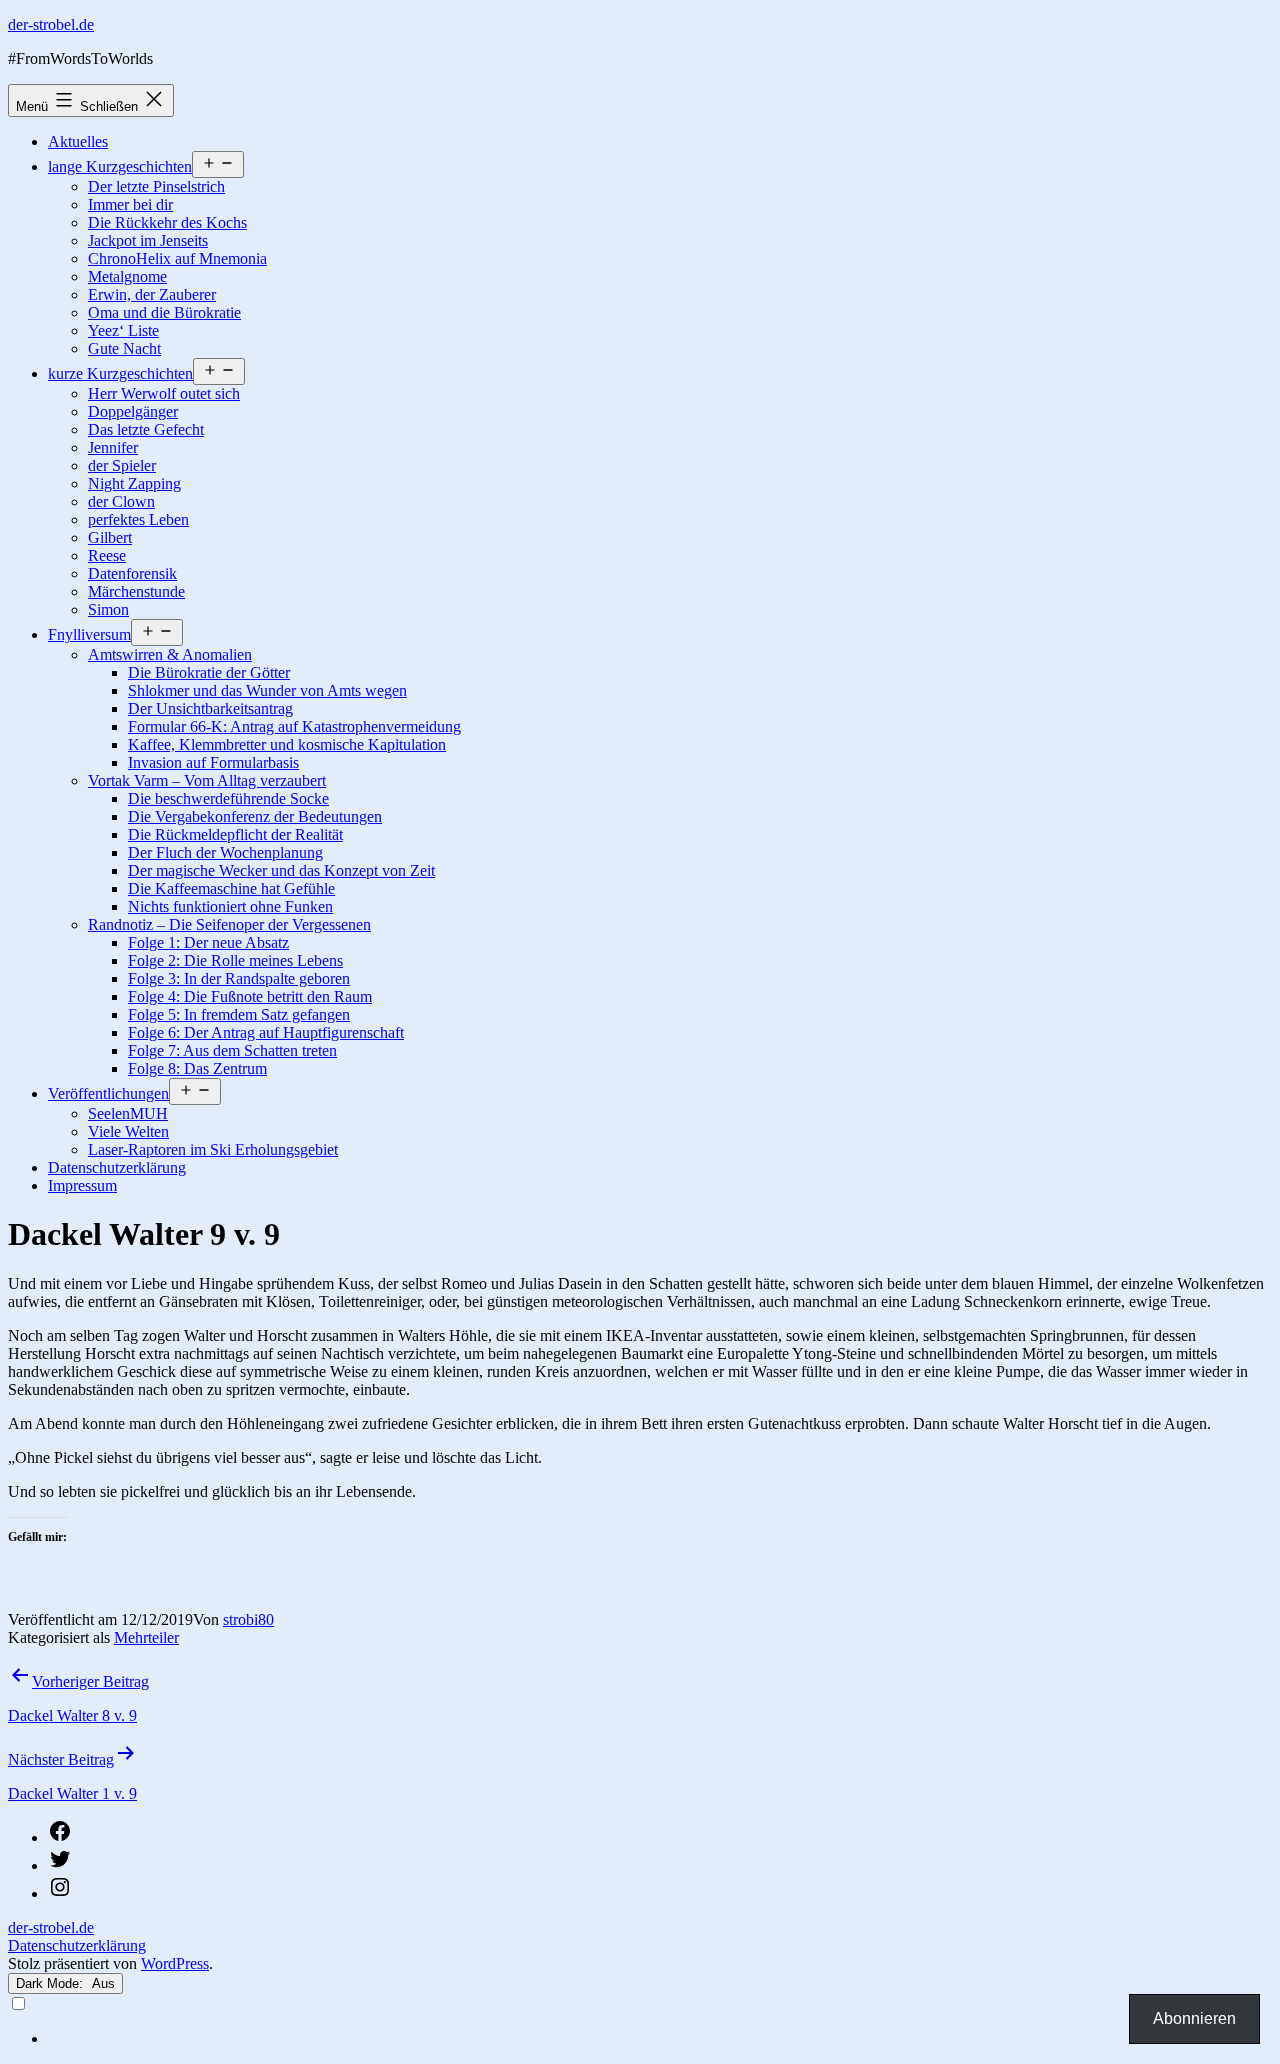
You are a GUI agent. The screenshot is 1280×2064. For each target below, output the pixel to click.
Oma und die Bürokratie (164, 312)
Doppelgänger (133, 411)
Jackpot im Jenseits (148, 240)
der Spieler (122, 465)
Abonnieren (1194, 2018)
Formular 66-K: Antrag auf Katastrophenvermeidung (294, 726)
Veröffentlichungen (108, 1093)
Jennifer (113, 447)
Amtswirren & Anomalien (170, 654)
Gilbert (110, 537)
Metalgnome (127, 276)
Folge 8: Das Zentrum (197, 1068)
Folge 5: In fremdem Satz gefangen (239, 1014)
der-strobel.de (51, 24)
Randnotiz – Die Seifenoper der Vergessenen (229, 924)
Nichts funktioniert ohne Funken (230, 906)
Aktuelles (78, 141)
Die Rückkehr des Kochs (167, 222)
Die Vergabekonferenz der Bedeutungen (255, 816)
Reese (107, 555)
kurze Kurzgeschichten (120, 373)
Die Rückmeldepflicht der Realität (235, 834)
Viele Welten (128, 1131)
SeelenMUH (128, 1113)
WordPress (175, 1963)
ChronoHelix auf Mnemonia (177, 258)
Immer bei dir (130, 204)
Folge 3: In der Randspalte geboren (239, 978)
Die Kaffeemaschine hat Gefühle (231, 888)
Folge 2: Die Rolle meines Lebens (235, 960)
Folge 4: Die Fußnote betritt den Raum (250, 996)
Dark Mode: (51, 1983)
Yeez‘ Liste (123, 330)
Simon (108, 609)
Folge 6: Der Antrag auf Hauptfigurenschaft (266, 1032)
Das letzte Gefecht (146, 429)
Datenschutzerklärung (117, 1167)
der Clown (121, 501)
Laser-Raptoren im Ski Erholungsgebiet (213, 1149)
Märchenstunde (136, 591)
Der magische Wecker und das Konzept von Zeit (281, 870)
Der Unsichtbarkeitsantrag (210, 708)
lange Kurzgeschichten (120, 166)
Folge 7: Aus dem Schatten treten (232, 1050)
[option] (660, 2039)
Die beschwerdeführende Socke (228, 798)
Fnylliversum (89, 634)
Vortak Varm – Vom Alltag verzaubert (207, 780)
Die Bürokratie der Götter (209, 672)
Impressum (82, 1185)
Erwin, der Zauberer (152, 294)
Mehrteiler (146, 1637)
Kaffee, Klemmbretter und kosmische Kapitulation (287, 744)
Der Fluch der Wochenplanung (225, 852)
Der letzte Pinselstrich (156, 186)
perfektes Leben (138, 519)
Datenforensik (132, 573)
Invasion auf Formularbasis (213, 762)
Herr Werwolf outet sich (164, 393)
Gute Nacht (124, 348)
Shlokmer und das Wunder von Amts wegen (267, 690)
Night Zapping (134, 483)
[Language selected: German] (640, 2021)
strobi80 (248, 1619)
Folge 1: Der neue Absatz (208, 942)
